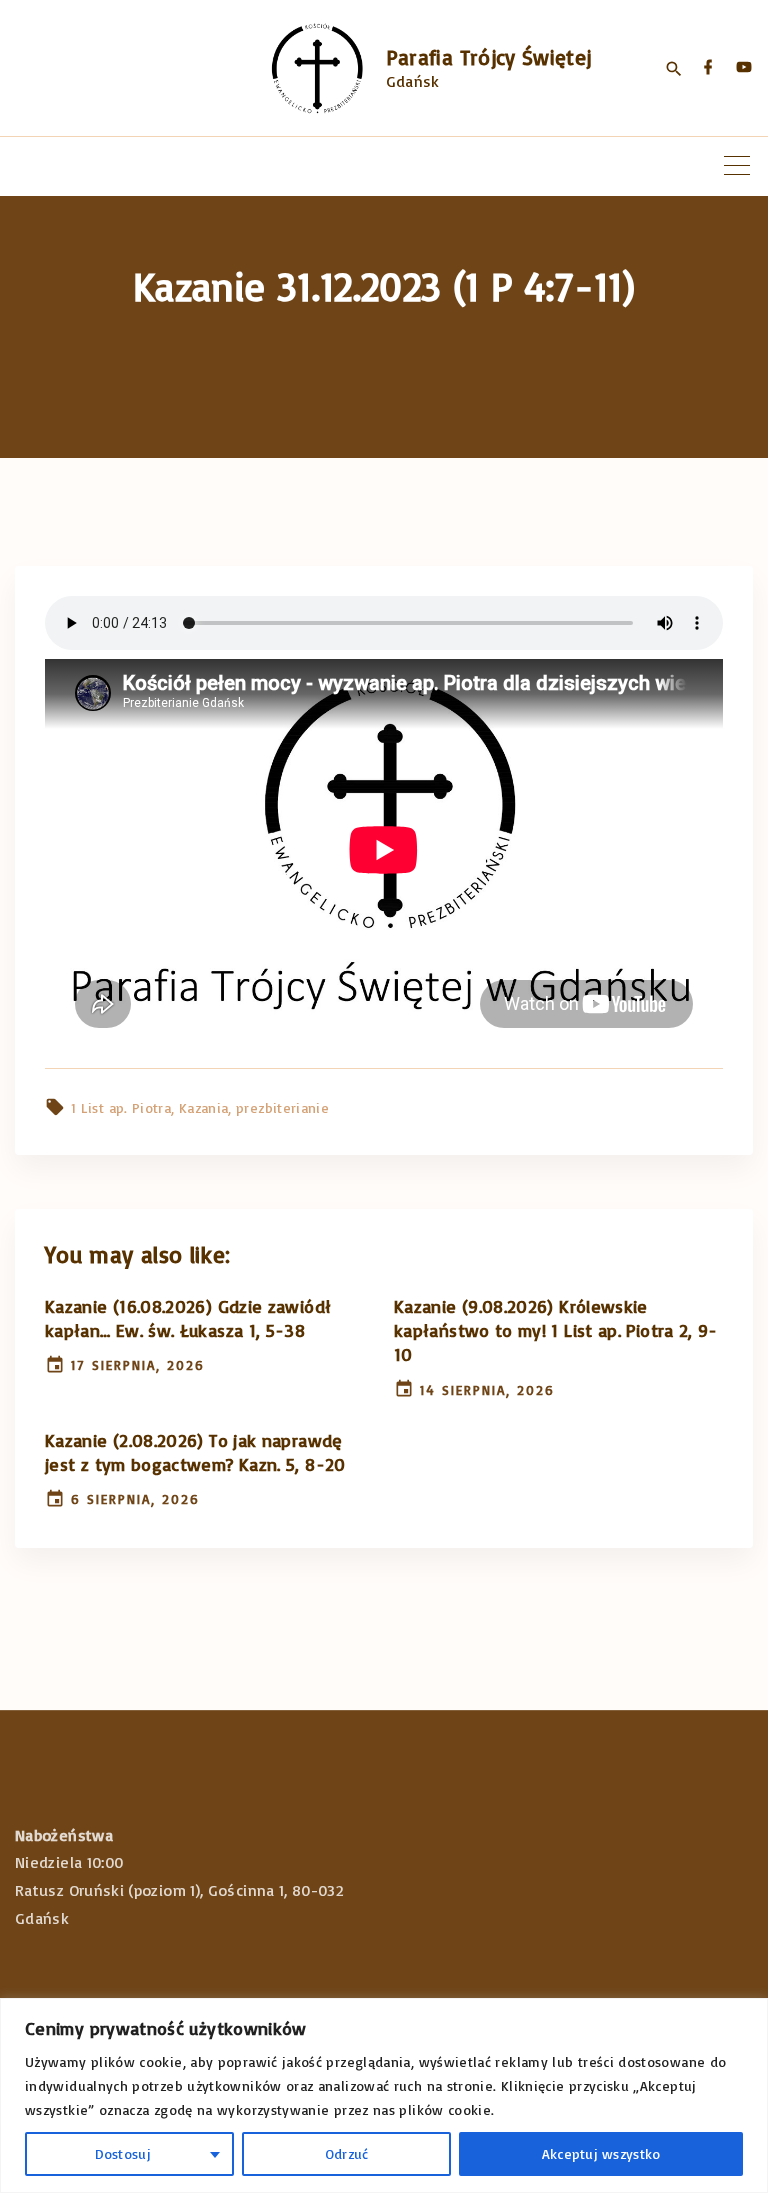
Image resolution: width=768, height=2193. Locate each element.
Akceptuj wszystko (601, 2153)
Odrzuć (347, 2153)
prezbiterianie (282, 1107)
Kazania (204, 1107)
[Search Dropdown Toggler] (673, 69)
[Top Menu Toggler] (737, 166)
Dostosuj (123, 2153)
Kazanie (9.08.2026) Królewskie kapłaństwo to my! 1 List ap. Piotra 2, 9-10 (556, 1330)
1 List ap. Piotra (121, 1107)
